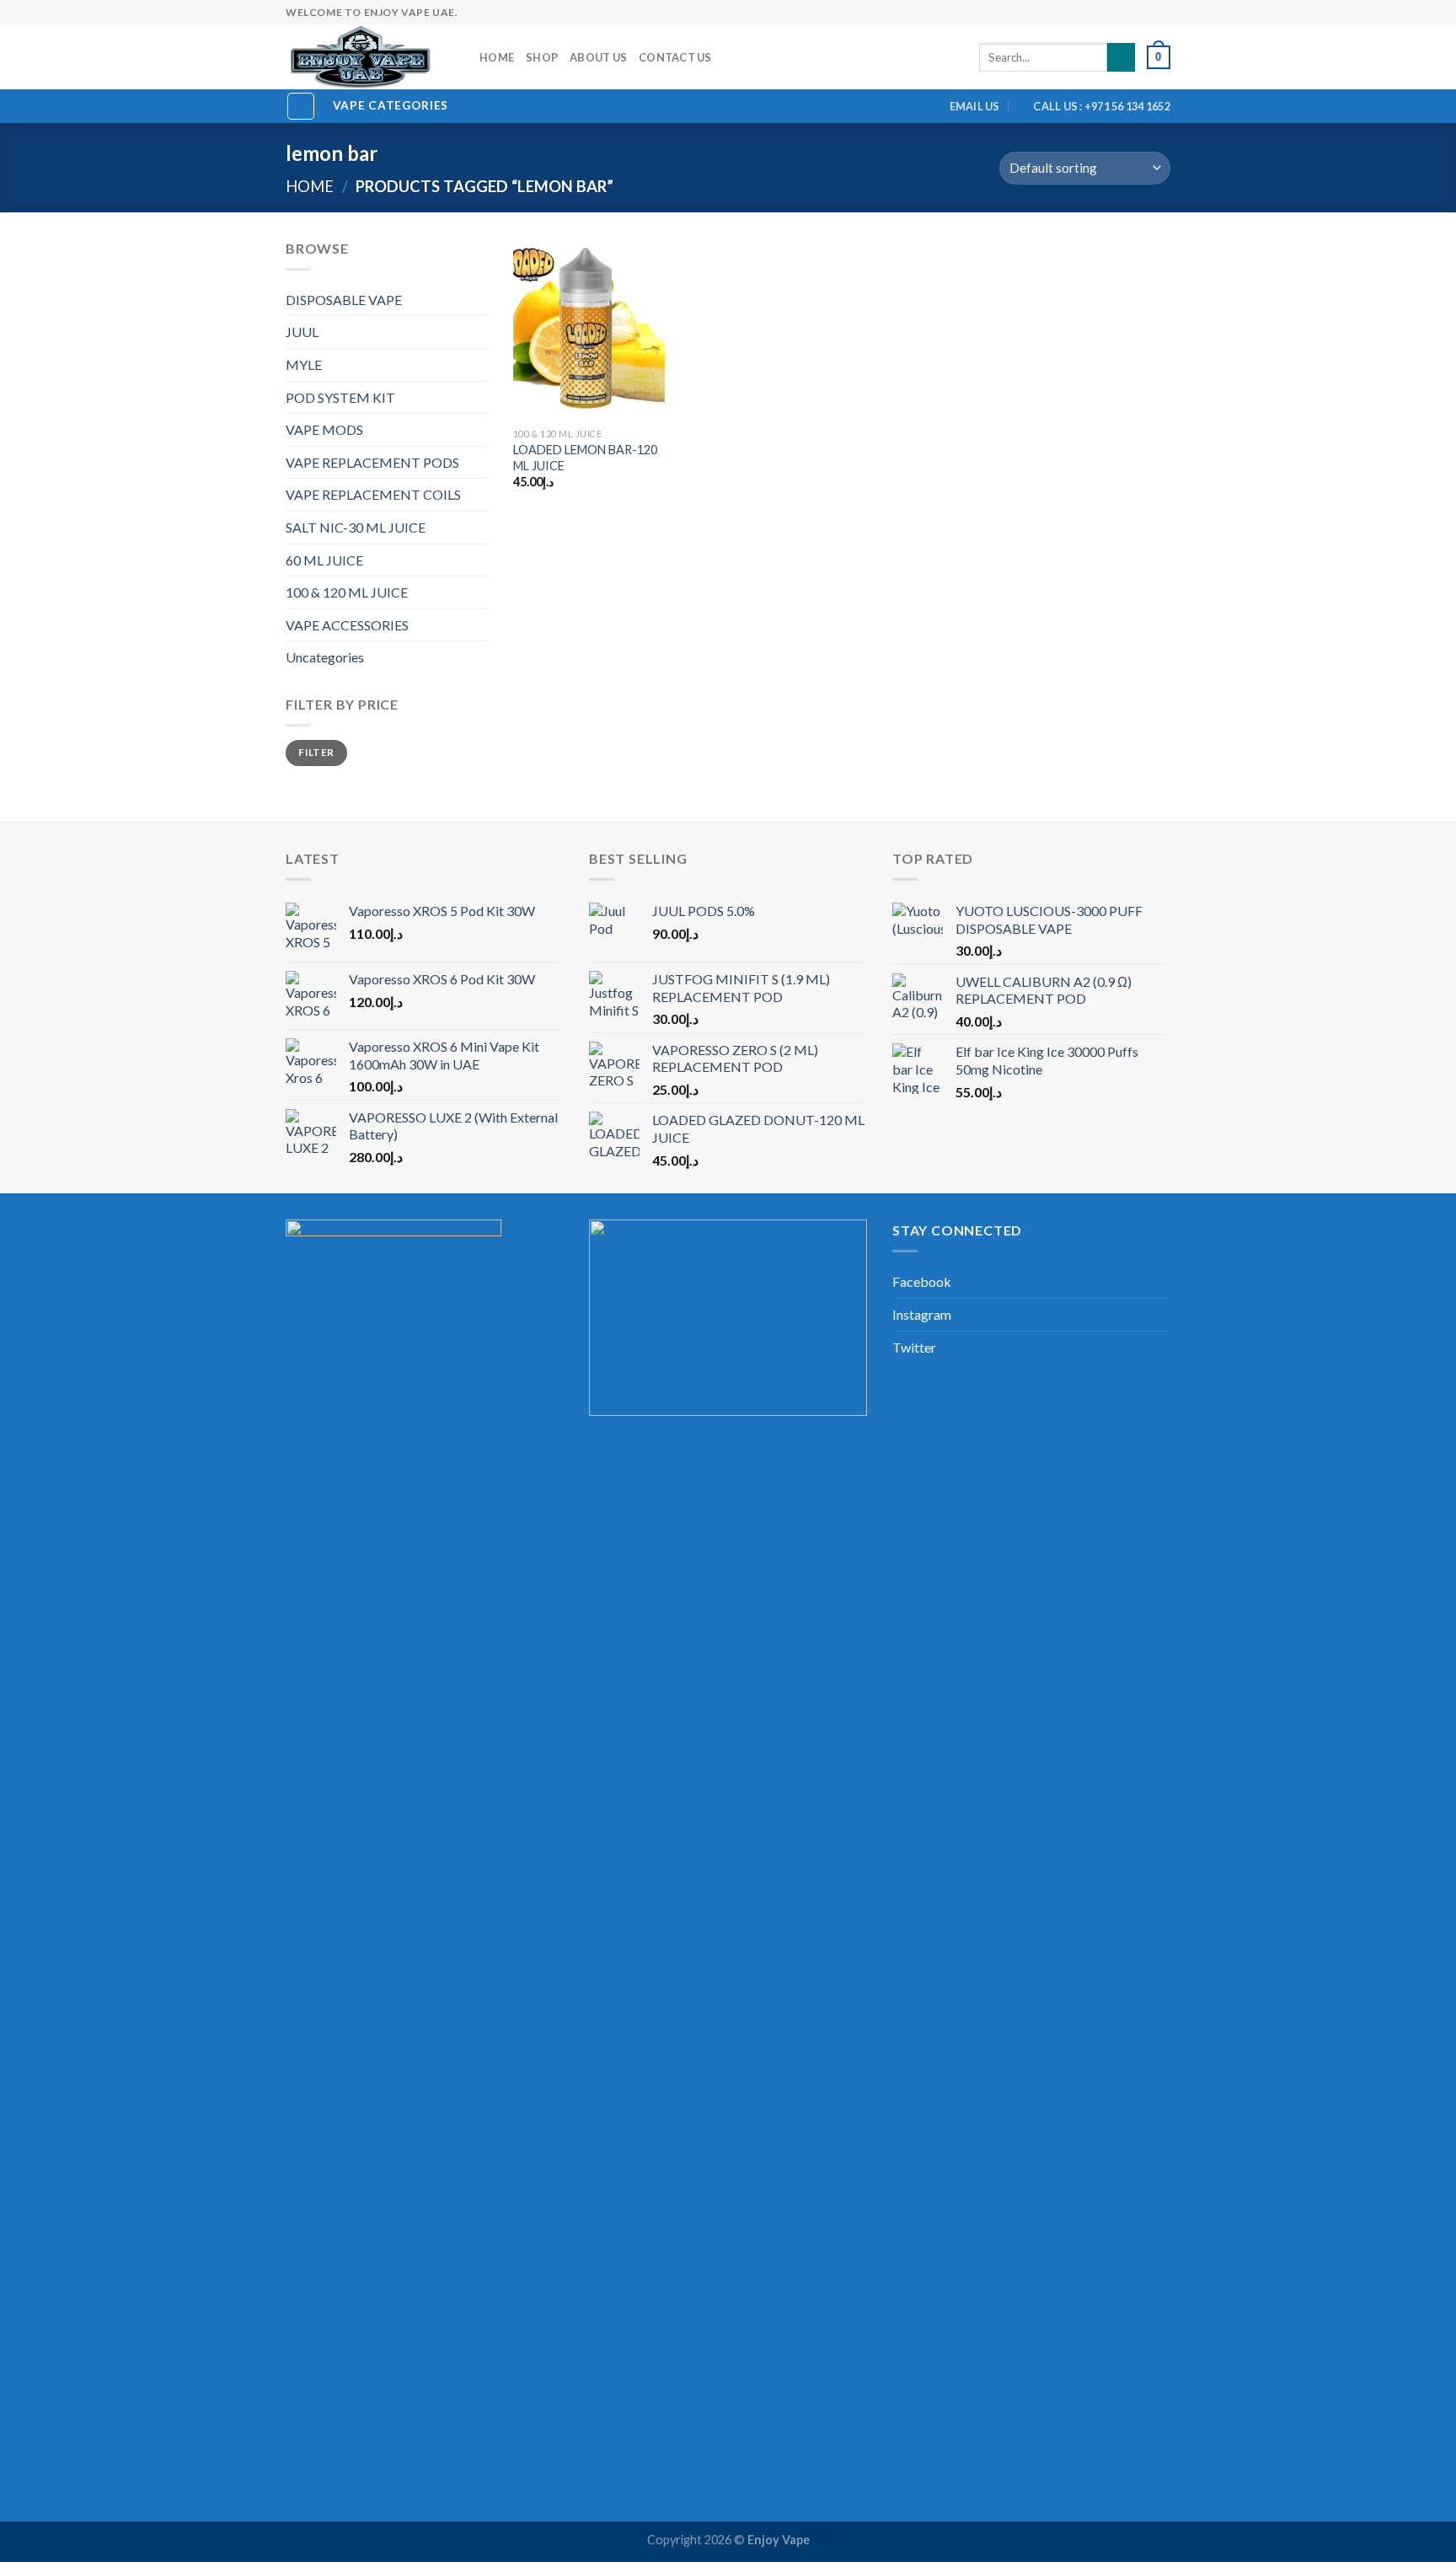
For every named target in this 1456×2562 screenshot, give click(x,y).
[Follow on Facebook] (1049, 13)
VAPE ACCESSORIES (347, 625)
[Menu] (301, 106)
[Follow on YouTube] (1162, 13)
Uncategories (325, 657)
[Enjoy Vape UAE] (370, 57)
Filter (316, 752)
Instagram (922, 1314)
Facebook (922, 1281)
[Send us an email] (1098, 13)
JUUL (302, 332)
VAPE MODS (324, 429)
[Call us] (1114, 13)
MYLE (304, 364)
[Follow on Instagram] (1065, 13)
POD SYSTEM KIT (340, 397)
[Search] (1121, 57)
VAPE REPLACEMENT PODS (372, 462)
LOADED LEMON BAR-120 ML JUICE (585, 458)
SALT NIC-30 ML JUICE (356, 527)
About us (598, 57)
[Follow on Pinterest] (1130, 13)
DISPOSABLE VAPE (344, 300)
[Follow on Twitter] (1081, 13)
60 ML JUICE (324, 560)
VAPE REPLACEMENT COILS (373, 494)
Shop (542, 57)
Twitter (914, 1347)
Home (497, 57)
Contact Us (675, 57)
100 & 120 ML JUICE (347, 592)
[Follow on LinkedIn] (1146, 13)
